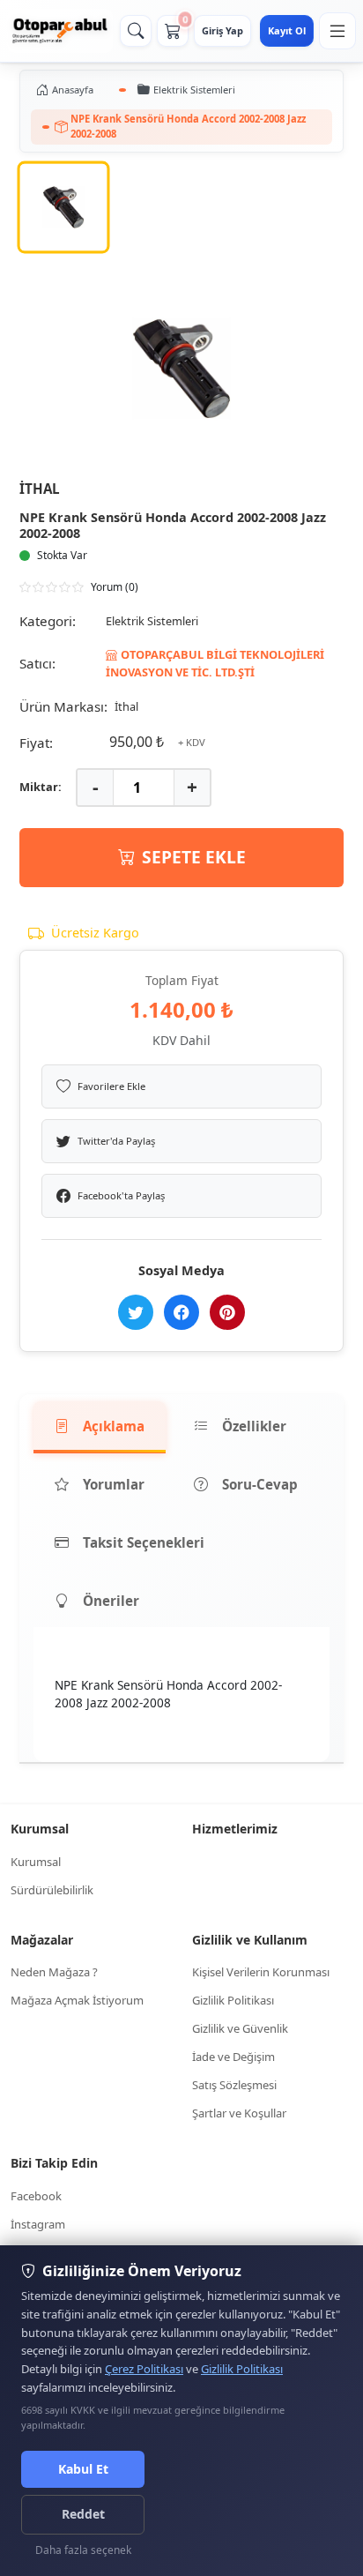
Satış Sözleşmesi (234, 2085)
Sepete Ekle (194, 857)
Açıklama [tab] (114, 1426)
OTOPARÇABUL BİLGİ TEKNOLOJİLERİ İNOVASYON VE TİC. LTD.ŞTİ (215, 663)
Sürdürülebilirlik (52, 1890)
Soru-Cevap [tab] (260, 1484)
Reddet (83, 2514)
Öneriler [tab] (111, 1601)
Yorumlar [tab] (114, 1484)
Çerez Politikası (144, 2369)
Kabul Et (83, 2469)
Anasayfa (73, 90)
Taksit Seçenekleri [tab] (144, 1542)
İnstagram (38, 2224)
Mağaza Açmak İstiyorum (77, 2000)
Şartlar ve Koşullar (239, 2113)
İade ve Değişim (233, 2057)
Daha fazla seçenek (83, 2550)
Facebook (36, 2196)
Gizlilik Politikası (233, 2000)
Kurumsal (36, 1862)
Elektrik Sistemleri (194, 90)
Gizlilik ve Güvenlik (240, 2028)
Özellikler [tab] (254, 1426)
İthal (40, 489)
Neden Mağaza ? (54, 1972)
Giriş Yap (222, 30)
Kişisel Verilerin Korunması (261, 1972)
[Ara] (136, 31)
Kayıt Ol (287, 30)
